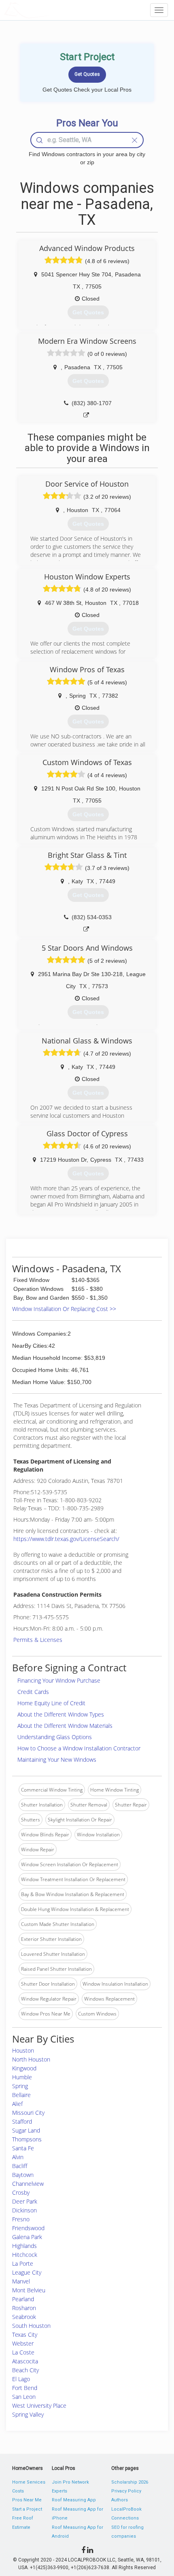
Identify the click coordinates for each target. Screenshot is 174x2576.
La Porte (23, 2263)
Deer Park (25, 2201)
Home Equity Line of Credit (51, 1703)
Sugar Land (26, 2130)
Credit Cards (33, 1692)
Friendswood (28, 2228)
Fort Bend (25, 2388)
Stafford (22, 2121)
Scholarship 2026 (130, 2482)
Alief (17, 2104)
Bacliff (20, 2166)
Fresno (21, 2219)
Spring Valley (28, 2414)
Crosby (21, 2192)
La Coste (23, 2352)
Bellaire (21, 2095)
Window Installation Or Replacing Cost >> (64, 1309)
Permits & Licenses (38, 1640)
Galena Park (27, 2237)
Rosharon (24, 2308)
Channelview (28, 2184)
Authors (120, 2500)
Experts (59, 2491)
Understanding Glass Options (55, 1737)
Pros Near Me (27, 2500)
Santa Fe (23, 2148)
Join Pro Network (70, 2482)
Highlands (24, 2246)
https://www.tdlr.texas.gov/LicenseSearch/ (66, 1539)
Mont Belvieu (29, 2290)
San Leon (24, 2397)
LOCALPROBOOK (51, 10)
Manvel (21, 2281)
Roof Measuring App (74, 2500)
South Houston (31, 2326)
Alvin (18, 2157)
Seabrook (24, 2317)
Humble (22, 2077)
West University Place (39, 2406)
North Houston (31, 2059)
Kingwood (24, 2068)
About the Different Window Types (61, 1714)
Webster (23, 2343)
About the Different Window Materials (65, 1726)
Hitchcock (25, 2255)
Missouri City (28, 2113)
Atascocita (25, 2361)
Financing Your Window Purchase (59, 1680)
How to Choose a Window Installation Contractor (79, 1748)
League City (27, 2272)
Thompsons (27, 2139)
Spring (20, 2086)
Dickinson (24, 2210)
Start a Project (27, 2509)
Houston (23, 2050)
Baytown (23, 2175)
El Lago (21, 2379)
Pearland (23, 2299)
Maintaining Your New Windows (57, 1759)
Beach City (25, 2370)
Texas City (25, 2334)
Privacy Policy (126, 2491)
